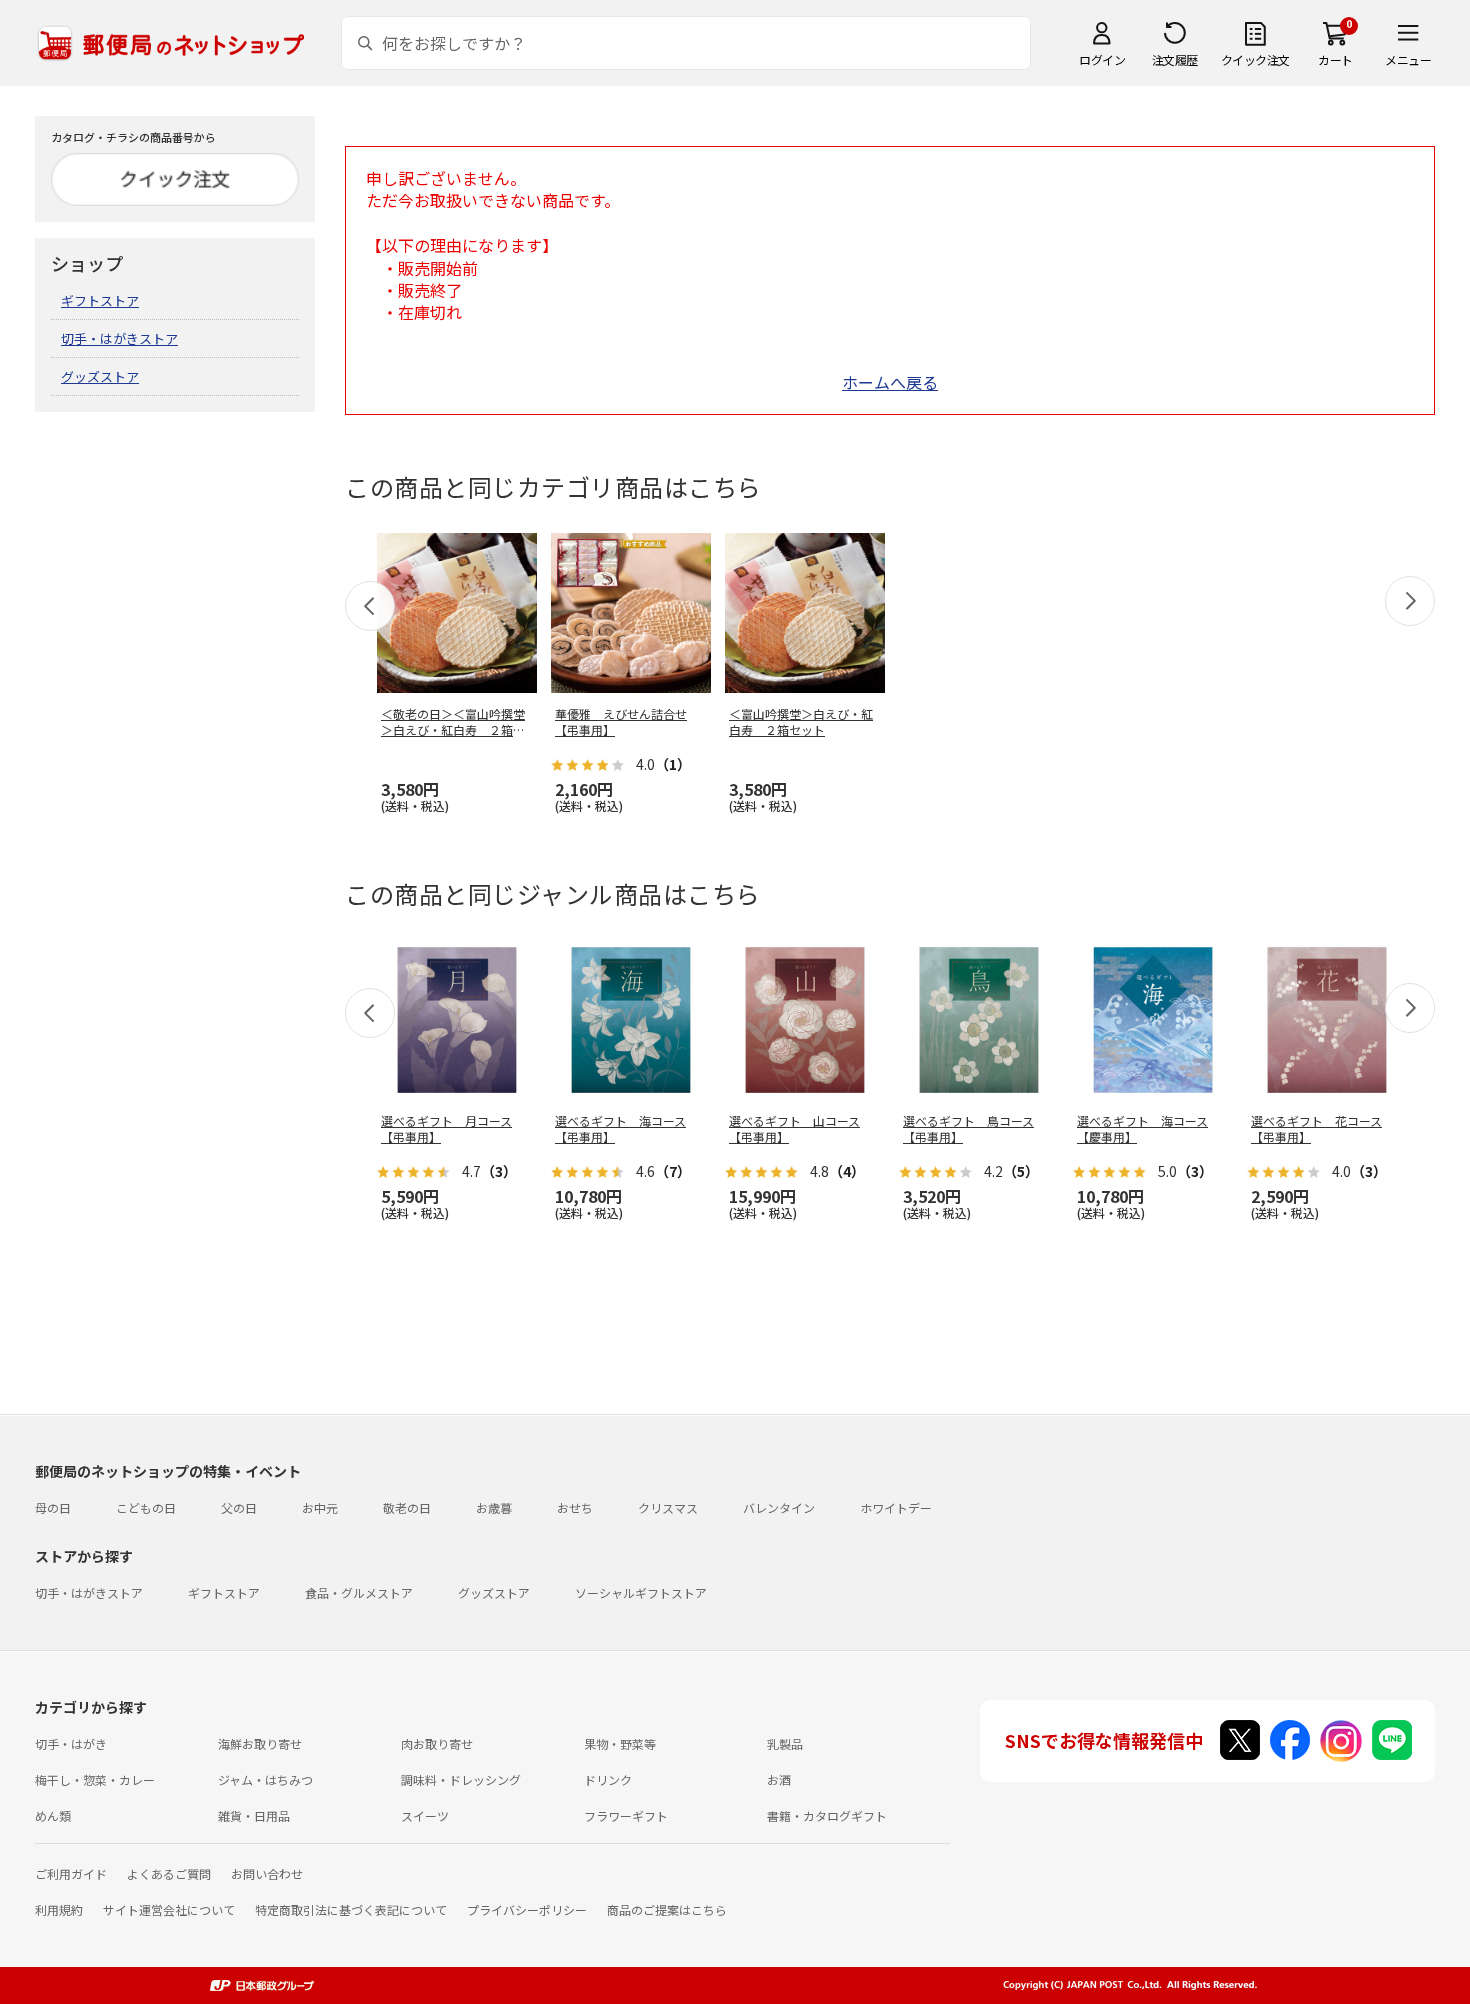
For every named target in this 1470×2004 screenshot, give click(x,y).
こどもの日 (146, 1507)
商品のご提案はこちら (667, 1909)
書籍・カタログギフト (827, 1815)
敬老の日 (407, 1507)
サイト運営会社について (169, 1909)
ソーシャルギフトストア (641, 1592)
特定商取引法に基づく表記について (351, 1909)
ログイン (1102, 59)
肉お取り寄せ (437, 1743)
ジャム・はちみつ (265, 1779)
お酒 (779, 1779)
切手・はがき (71, 1743)
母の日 (53, 1507)
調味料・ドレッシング (461, 1779)
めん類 (53, 1815)
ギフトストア (100, 300)
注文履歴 (1175, 59)
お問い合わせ (267, 1873)
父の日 (239, 1507)
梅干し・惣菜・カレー (95, 1779)
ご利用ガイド (71, 1873)
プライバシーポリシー (527, 1909)
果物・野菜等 (620, 1743)
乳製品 (785, 1743)
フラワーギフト (626, 1815)
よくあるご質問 (169, 1873)
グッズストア (100, 376)
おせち (575, 1507)
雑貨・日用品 (254, 1815)
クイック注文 (1255, 59)
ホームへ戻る (890, 382)
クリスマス (668, 1507)
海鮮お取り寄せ (260, 1743)
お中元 (320, 1507)
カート (1335, 59)
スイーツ (425, 1815)
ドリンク (608, 1779)
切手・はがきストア (119, 338)
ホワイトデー (896, 1507)
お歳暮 (494, 1507)
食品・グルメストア (359, 1592)
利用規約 (59, 1909)
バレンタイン (779, 1507)
